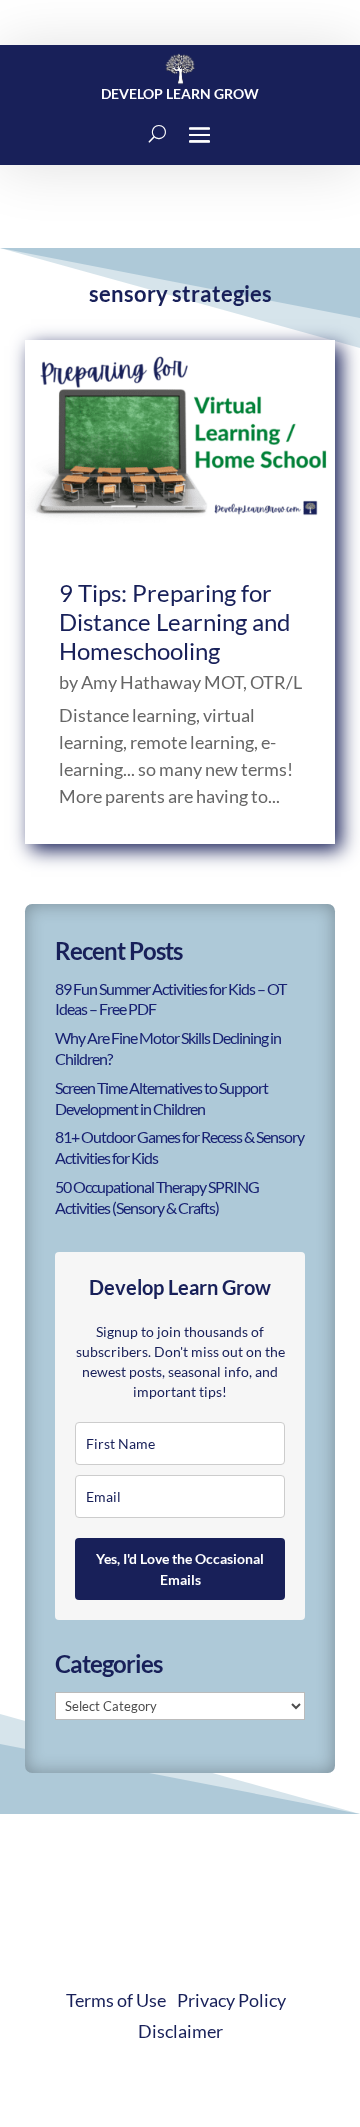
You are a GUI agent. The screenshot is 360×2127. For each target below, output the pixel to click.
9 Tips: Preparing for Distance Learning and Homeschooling (174, 621)
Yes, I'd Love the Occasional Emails (180, 1569)
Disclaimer (180, 2031)
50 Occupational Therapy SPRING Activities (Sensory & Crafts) (157, 1197)
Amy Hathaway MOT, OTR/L (191, 682)
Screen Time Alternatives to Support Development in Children (161, 1098)
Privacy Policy (231, 2000)
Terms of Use (116, 2000)
